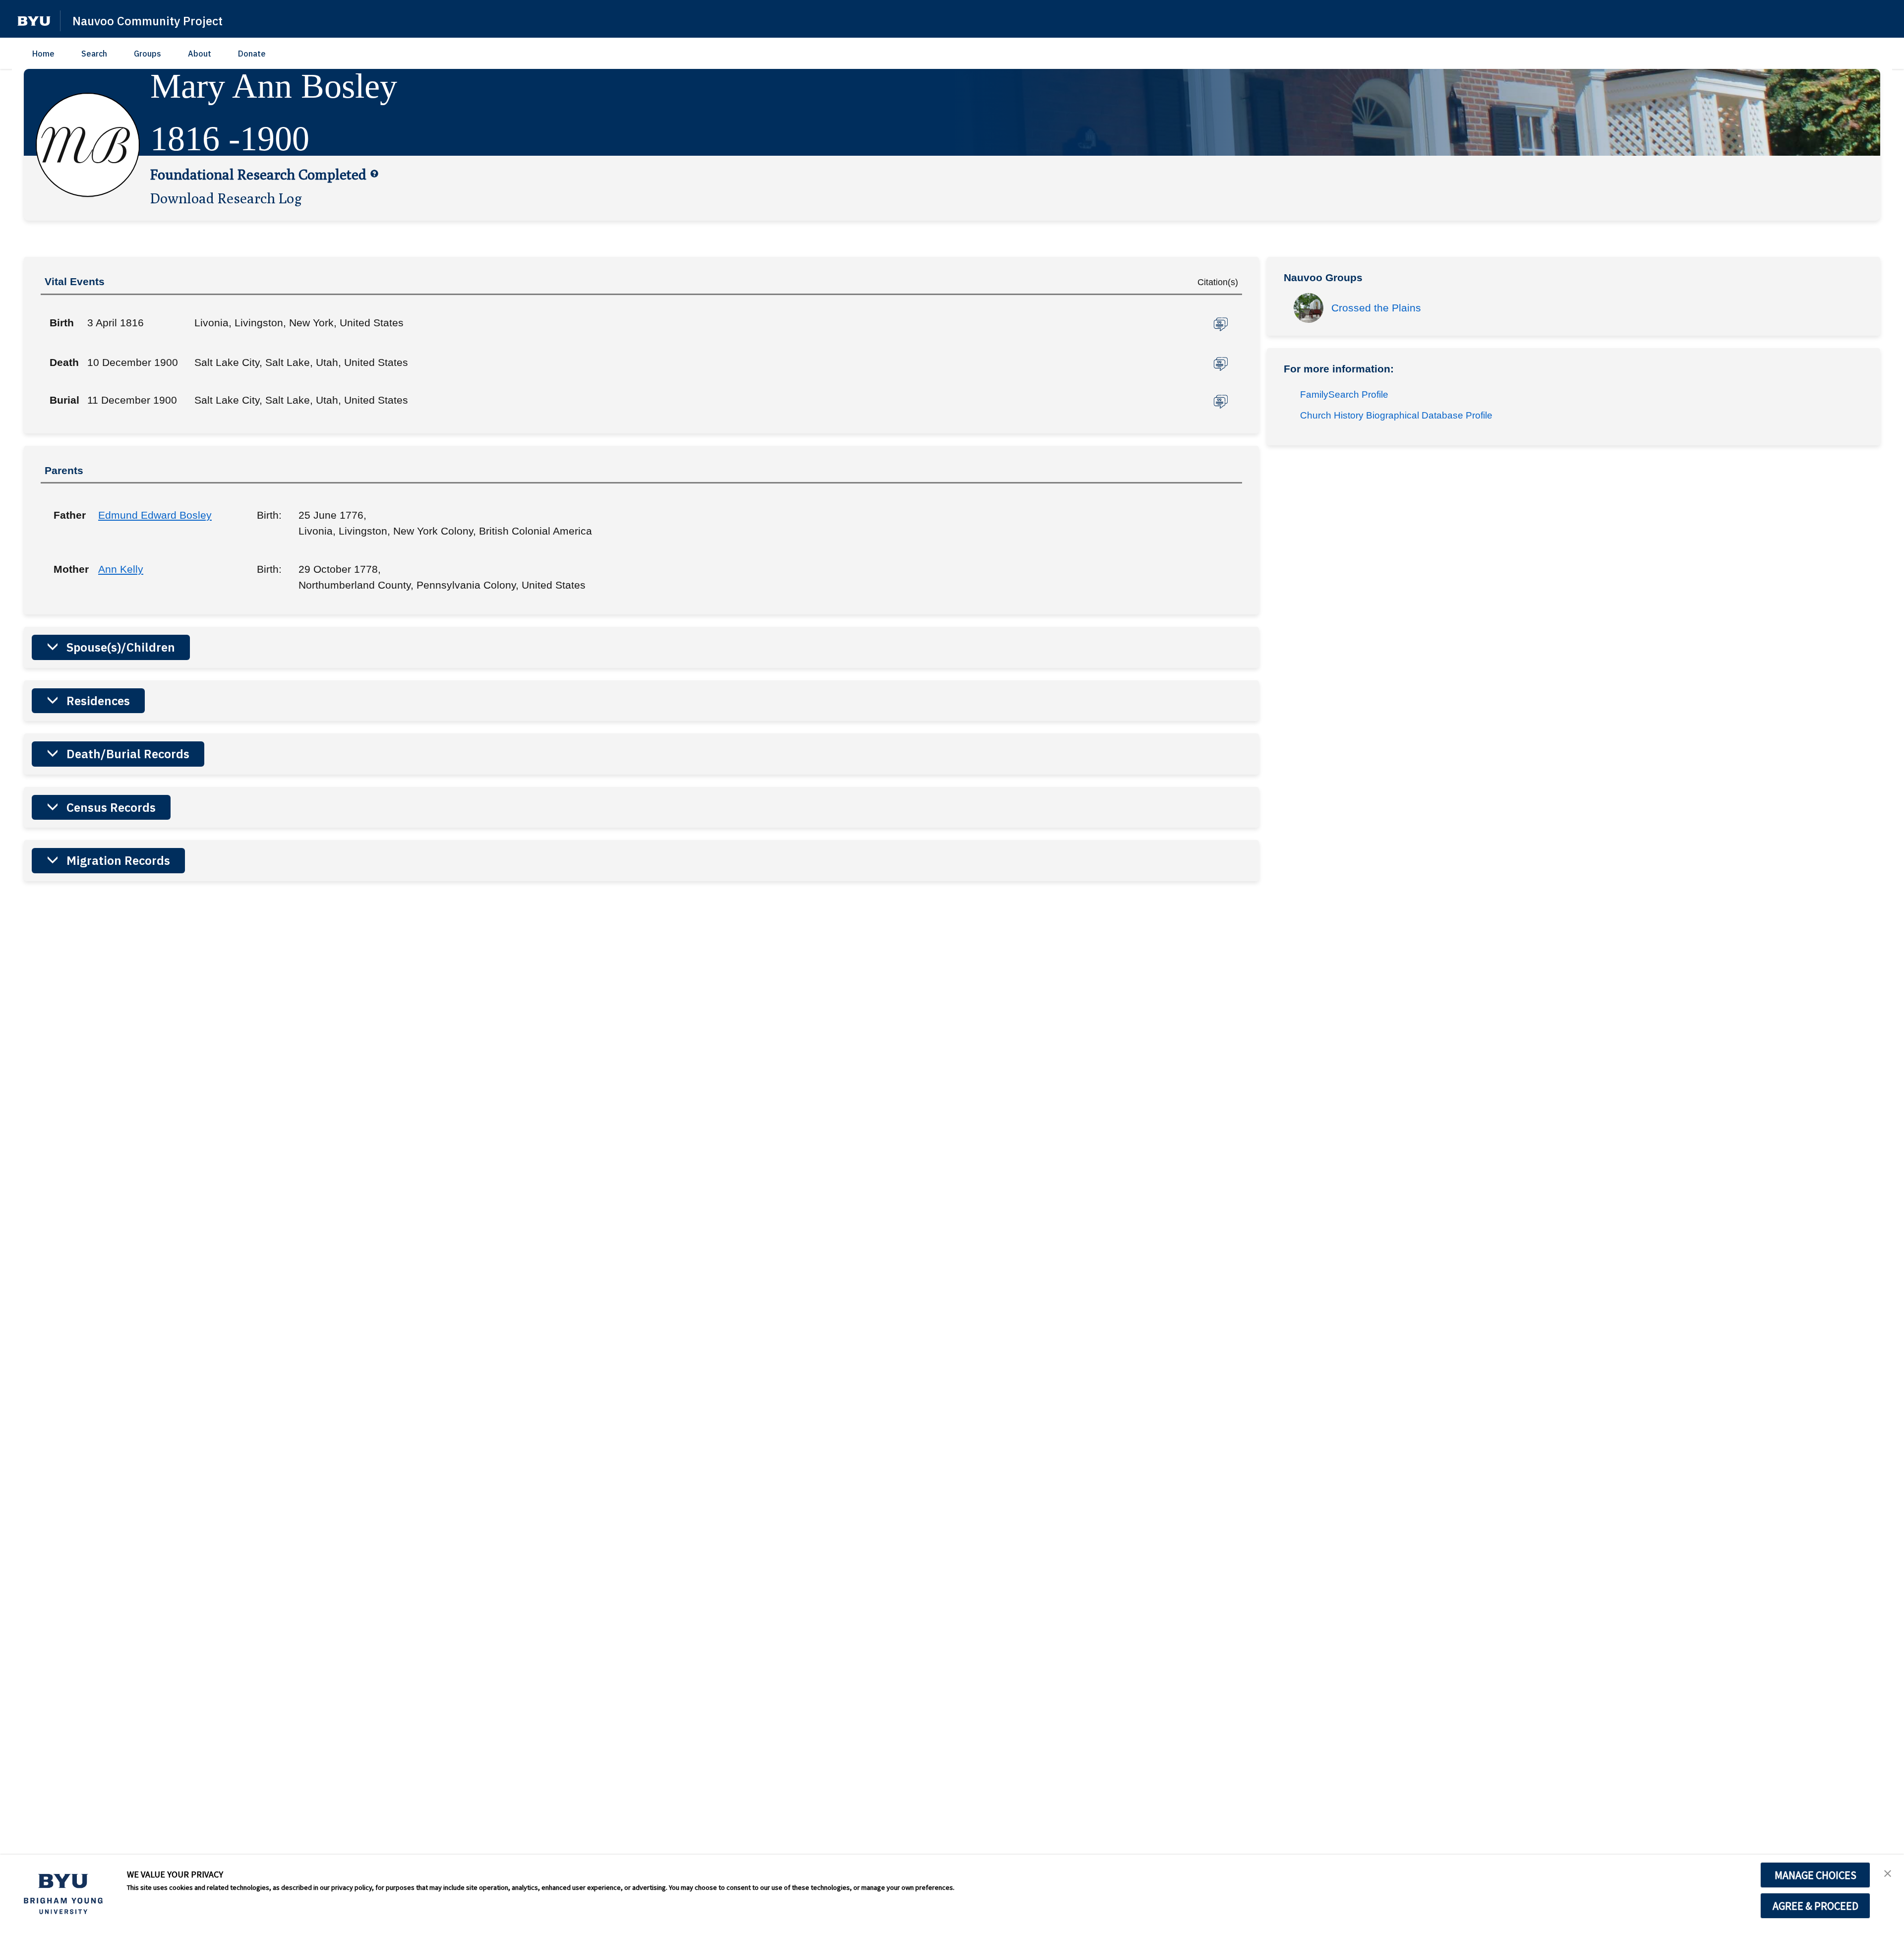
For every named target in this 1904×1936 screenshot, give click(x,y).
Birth (62, 323)
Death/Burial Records (128, 754)
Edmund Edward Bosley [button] (155, 515)
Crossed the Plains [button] (1376, 308)
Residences (98, 701)
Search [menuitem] (94, 54)
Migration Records (118, 860)
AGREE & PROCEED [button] (1815, 1906)
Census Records (111, 807)
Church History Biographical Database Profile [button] (1396, 415)
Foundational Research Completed (258, 174)
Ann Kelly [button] (121, 569)
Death (64, 362)
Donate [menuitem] (252, 54)
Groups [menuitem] (148, 54)
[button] (34, 21)
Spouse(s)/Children (121, 647)
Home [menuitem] (43, 54)
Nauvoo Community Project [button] (148, 21)
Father (68, 515)
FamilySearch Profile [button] (1344, 394)
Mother (68, 569)
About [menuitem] (200, 54)
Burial (64, 400)
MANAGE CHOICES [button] (1815, 1875)
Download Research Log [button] (226, 198)
